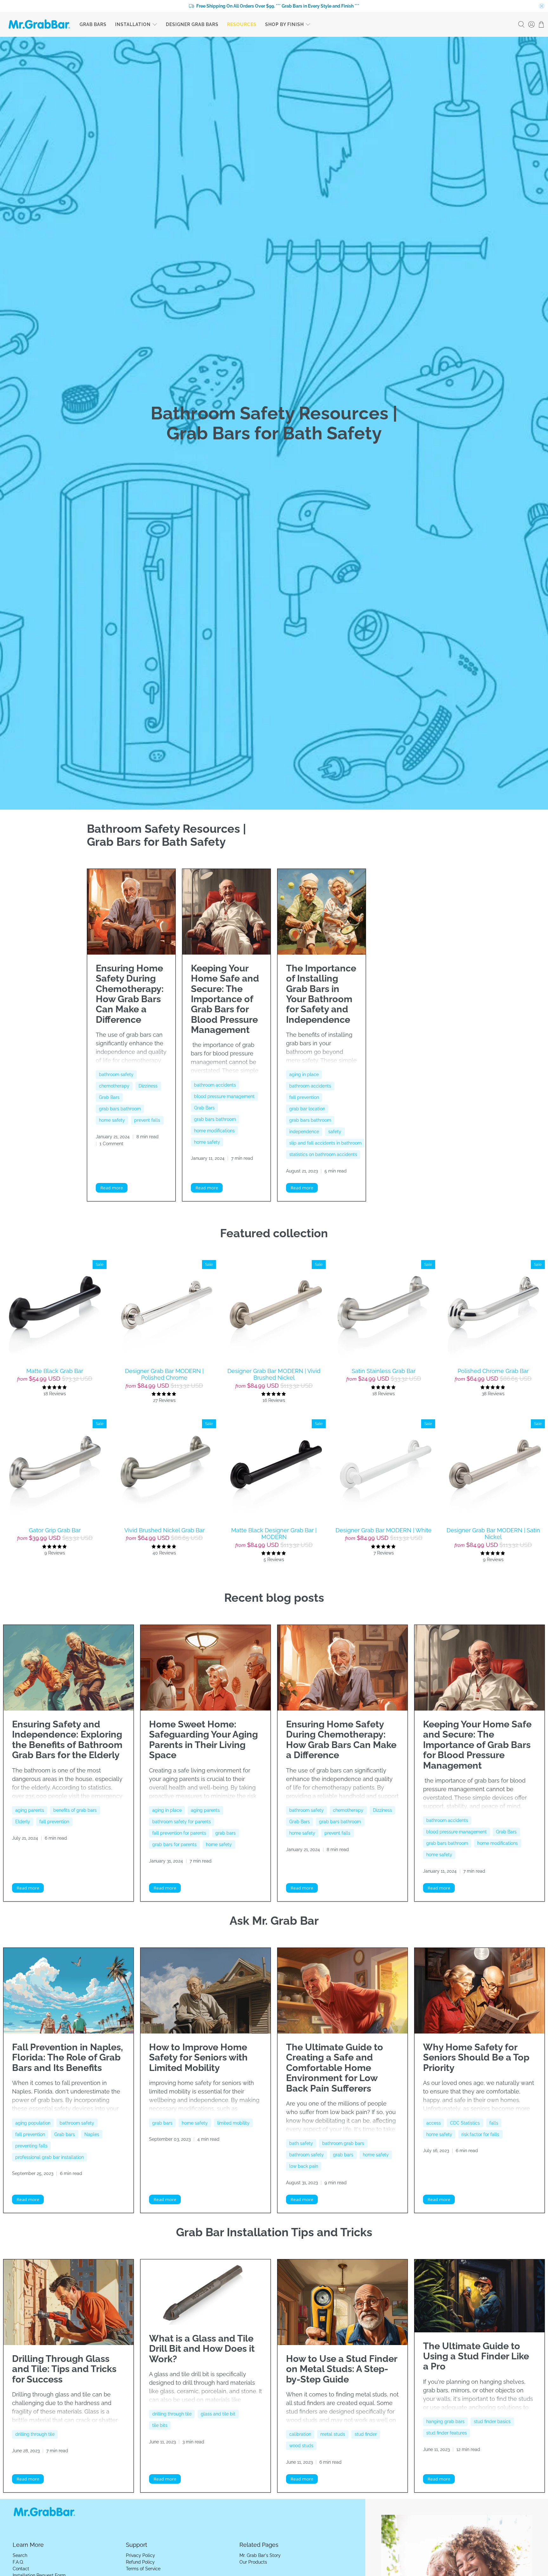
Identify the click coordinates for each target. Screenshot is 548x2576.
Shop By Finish (284, 24)
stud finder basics (492, 2422)
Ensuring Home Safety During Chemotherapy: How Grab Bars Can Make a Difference (130, 994)
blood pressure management (224, 1096)
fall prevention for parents (179, 1833)
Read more (112, 1188)
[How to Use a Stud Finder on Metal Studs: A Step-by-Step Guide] (342, 2302)
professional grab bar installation (49, 2157)
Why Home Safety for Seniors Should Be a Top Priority (476, 2057)
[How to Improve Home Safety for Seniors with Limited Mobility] (205, 1991)
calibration (300, 2434)
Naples (92, 2134)
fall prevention (304, 1097)
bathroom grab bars (343, 2143)
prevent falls (147, 1120)
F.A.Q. (18, 2562)
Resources (242, 24)
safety (335, 1132)
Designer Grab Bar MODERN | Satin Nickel (493, 1534)
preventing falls (31, 2146)
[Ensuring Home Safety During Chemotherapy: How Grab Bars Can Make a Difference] (131, 912)
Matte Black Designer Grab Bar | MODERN (274, 1534)
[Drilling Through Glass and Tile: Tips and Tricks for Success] (68, 2302)
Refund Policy (140, 2562)
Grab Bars (93, 24)
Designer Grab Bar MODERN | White (384, 1530)
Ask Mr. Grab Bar (274, 1921)
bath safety (301, 2143)
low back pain (304, 2166)
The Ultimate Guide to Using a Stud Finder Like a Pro (476, 2356)
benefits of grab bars (75, 1810)
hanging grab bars (445, 2422)
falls (494, 2123)
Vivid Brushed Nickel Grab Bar (164, 1530)
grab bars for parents (174, 1844)
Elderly (23, 1822)
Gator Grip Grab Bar (55, 1530)
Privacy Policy (140, 2555)
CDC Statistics (465, 2123)
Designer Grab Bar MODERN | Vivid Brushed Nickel (274, 1374)
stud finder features (447, 2433)
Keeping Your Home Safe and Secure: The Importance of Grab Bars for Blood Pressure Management (225, 999)
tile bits (160, 2425)
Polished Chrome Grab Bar (493, 1371)
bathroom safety (116, 1074)
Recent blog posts (274, 1598)
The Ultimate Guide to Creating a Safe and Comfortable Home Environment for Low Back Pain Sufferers (335, 2068)
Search (20, 2555)
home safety (112, 1120)
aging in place (304, 1074)
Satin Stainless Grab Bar (384, 1371)
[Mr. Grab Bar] (39, 24)
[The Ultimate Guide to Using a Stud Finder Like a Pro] (480, 2296)
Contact (21, 2569)
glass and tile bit (218, 2414)
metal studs (333, 2434)
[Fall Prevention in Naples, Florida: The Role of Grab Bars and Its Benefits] (68, 1991)
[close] (542, 6)
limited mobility (233, 2123)
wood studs (301, 2446)
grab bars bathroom (120, 1109)
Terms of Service (143, 2569)
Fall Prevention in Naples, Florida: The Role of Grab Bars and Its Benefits (68, 2057)
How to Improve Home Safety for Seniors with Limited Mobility (198, 2057)
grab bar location (307, 1109)
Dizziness (148, 1086)
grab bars (225, 1833)
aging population (33, 2123)
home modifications (214, 1131)
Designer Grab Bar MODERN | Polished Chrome (164, 1374)
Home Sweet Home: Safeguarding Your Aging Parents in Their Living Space (203, 1740)
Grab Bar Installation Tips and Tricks (274, 2232)
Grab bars (65, 2134)
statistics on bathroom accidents (323, 1154)
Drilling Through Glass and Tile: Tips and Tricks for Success (64, 2369)
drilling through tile (35, 2434)
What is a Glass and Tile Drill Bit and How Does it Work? (202, 2349)
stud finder (366, 2434)
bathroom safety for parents (182, 1822)
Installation (133, 24)
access (434, 2123)
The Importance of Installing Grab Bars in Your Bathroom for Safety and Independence (321, 994)
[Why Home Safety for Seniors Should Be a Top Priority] (480, 1991)
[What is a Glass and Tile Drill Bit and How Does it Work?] (205, 2292)
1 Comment (111, 1143)
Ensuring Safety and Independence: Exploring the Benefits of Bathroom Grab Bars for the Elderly (67, 1740)
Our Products (253, 2562)
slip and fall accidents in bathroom (325, 1143)
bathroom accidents (215, 1085)
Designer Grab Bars (192, 24)
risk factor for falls (480, 2134)
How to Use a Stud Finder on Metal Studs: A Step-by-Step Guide (342, 2369)
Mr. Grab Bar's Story (260, 2555)
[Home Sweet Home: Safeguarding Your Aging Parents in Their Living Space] (205, 1668)
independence (304, 1132)
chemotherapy (114, 1086)
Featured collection (274, 1233)
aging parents (30, 1810)
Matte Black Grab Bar (55, 1371)
